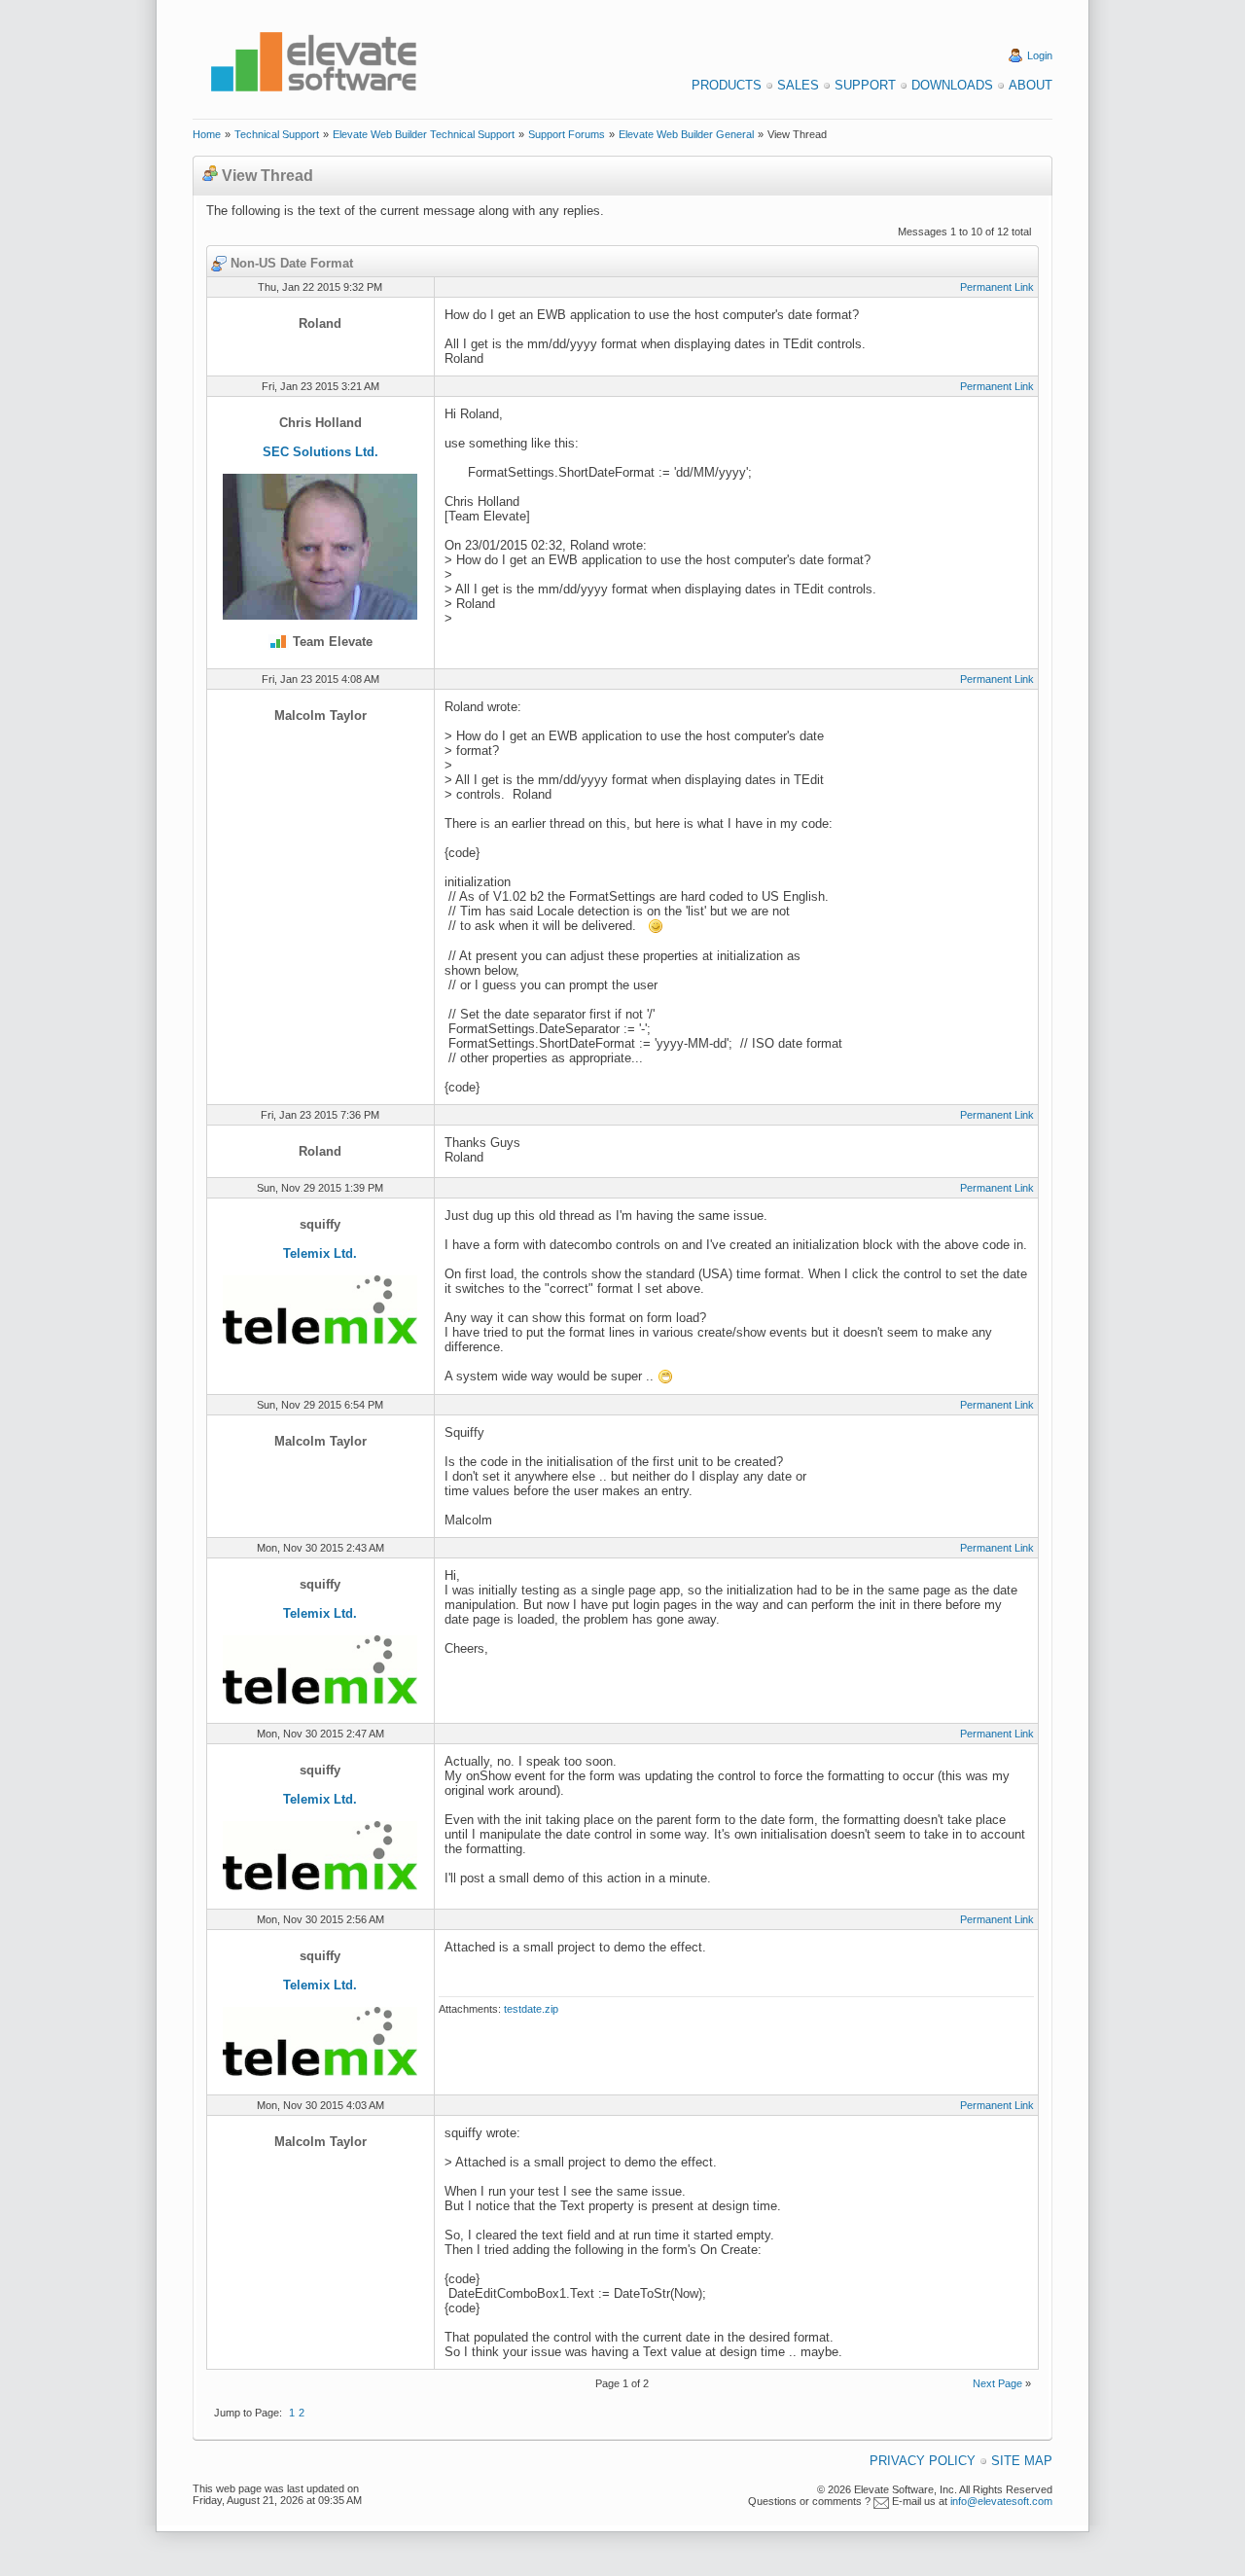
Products (727, 85)
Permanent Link (997, 287)
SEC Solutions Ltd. (320, 452)
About (1031, 85)
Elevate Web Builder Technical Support (424, 134)
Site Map (1022, 2461)
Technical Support (277, 134)
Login (1040, 55)
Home (207, 134)
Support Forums (567, 134)
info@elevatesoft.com (1001, 2501)
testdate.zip (531, 2009)
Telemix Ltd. (320, 1253)
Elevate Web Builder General (686, 134)
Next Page (997, 2383)
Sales (798, 85)
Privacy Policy (923, 2461)
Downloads (952, 85)
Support (865, 85)
